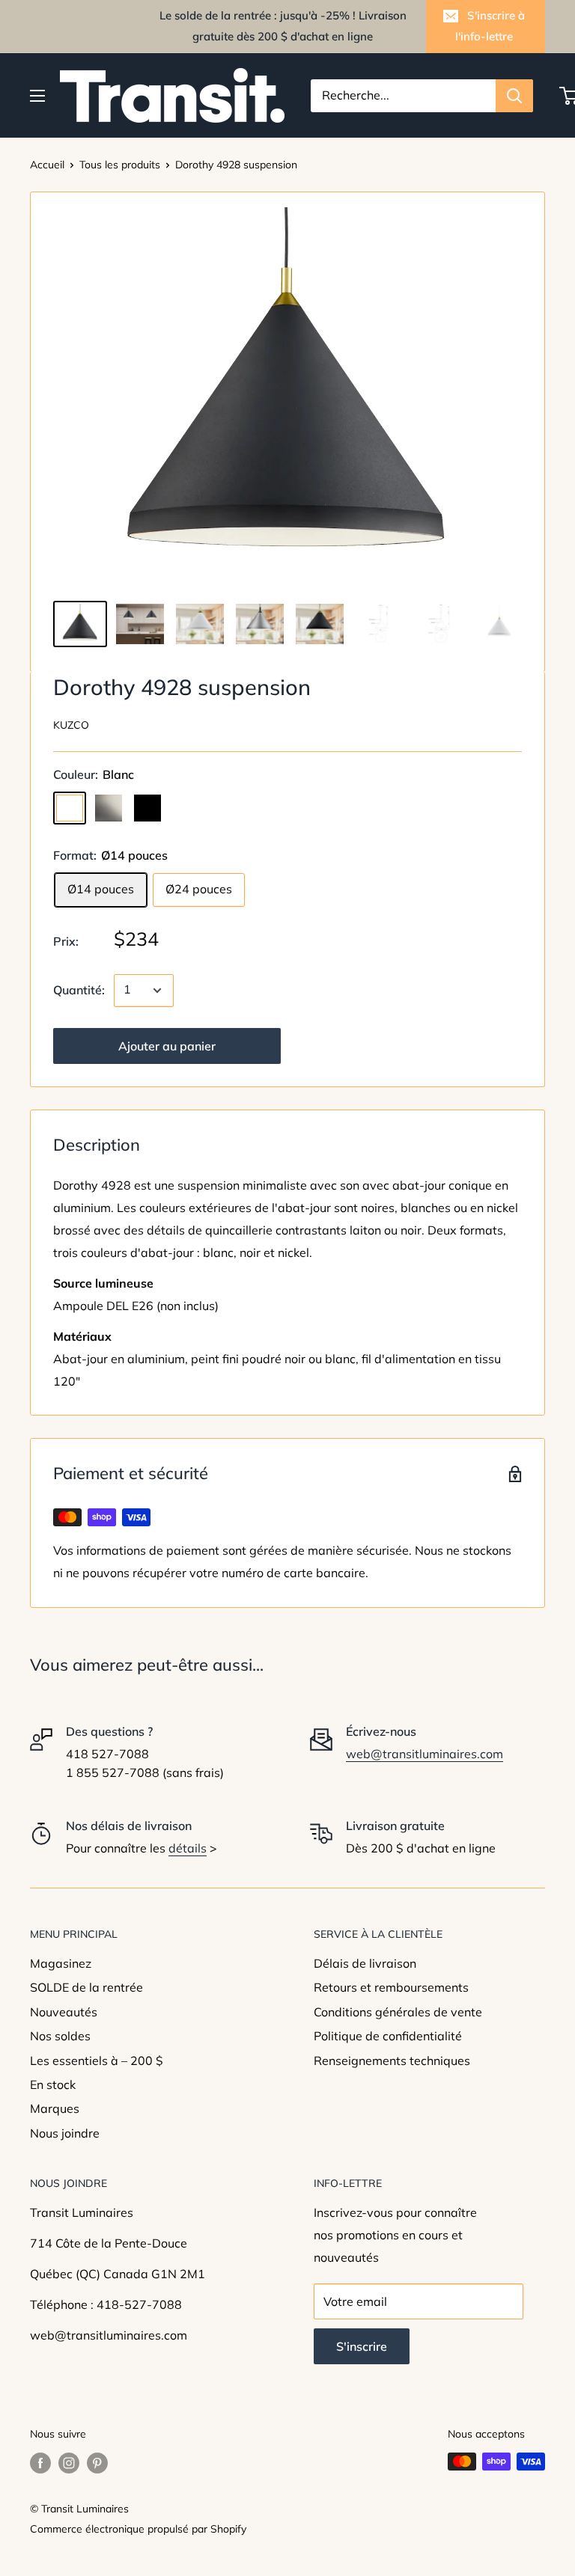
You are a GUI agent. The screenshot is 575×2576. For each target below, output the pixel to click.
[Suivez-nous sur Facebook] (40, 2463)
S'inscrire (362, 2346)
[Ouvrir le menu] (37, 96)
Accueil (47, 165)
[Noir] (147, 808)
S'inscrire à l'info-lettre (490, 26)
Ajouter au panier (167, 1046)
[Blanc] (70, 808)
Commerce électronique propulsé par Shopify (138, 2529)
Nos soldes (60, 2036)
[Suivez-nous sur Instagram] (69, 2463)
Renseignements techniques (392, 2061)
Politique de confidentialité (388, 2036)
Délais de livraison (365, 1963)
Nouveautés (64, 2012)
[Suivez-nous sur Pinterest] (97, 2463)
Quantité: (79, 990)
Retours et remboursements (391, 1987)
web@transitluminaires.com (425, 1754)
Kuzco (71, 725)
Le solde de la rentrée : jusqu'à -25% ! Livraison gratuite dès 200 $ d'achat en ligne (283, 26)
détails (188, 1848)
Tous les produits (120, 165)
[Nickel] (109, 808)
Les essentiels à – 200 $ (97, 2061)
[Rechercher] (514, 96)
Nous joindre (65, 2133)
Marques (55, 2108)
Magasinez (61, 1963)
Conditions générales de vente (398, 2012)
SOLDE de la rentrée (86, 1987)
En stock (53, 2084)
